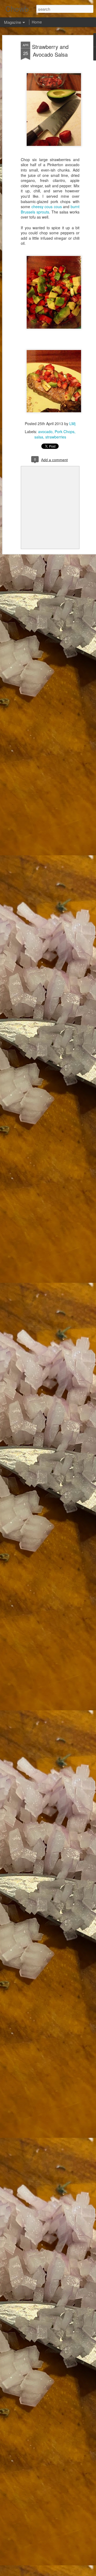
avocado (45, 432)
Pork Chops (65, 432)
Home (37, 22)
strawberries (56, 437)
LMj (72, 423)
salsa (39, 437)
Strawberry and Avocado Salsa (50, 50)
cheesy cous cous (47, 207)
